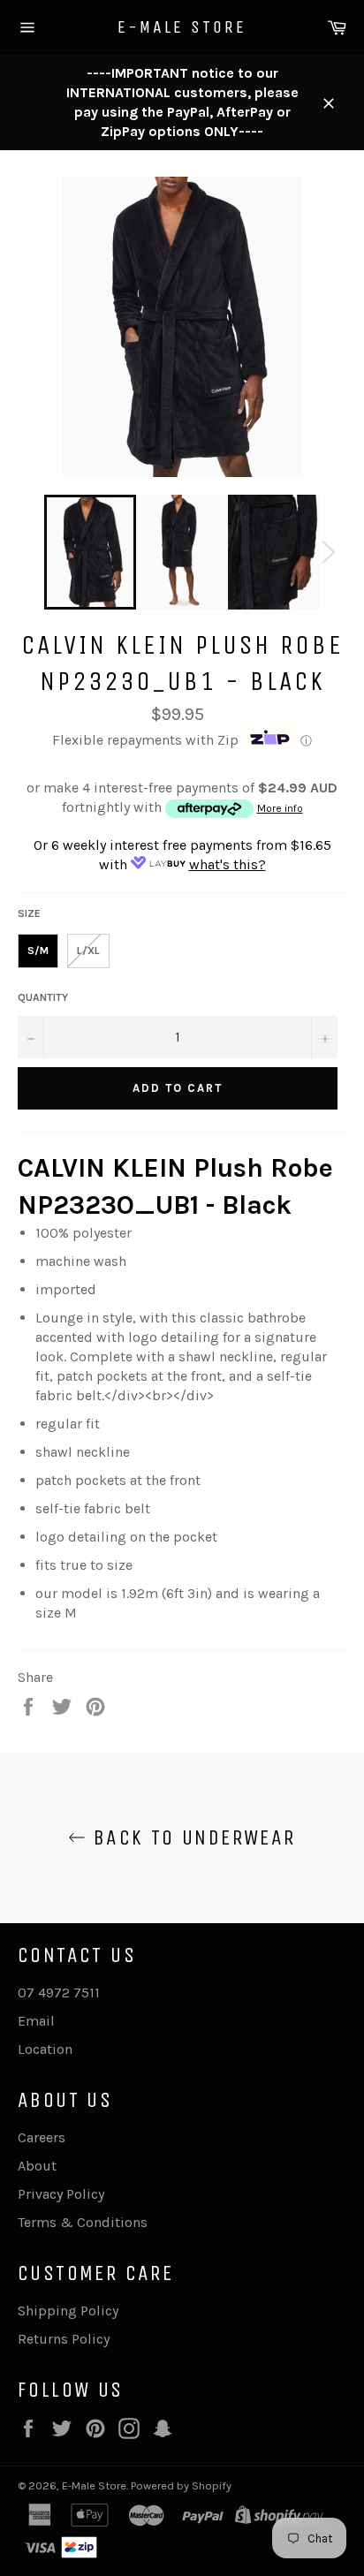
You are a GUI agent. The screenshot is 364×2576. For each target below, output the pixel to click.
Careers (42, 2137)
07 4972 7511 (59, 1993)
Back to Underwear (190, 1837)
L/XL (88, 951)
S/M (38, 951)
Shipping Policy (68, 2311)
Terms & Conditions (83, 2222)
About (37, 2166)
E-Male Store (182, 27)
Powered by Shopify (181, 2485)
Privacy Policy (61, 2194)
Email (36, 2021)
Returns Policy (64, 2339)
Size (29, 913)
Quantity (43, 997)
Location (45, 2049)
